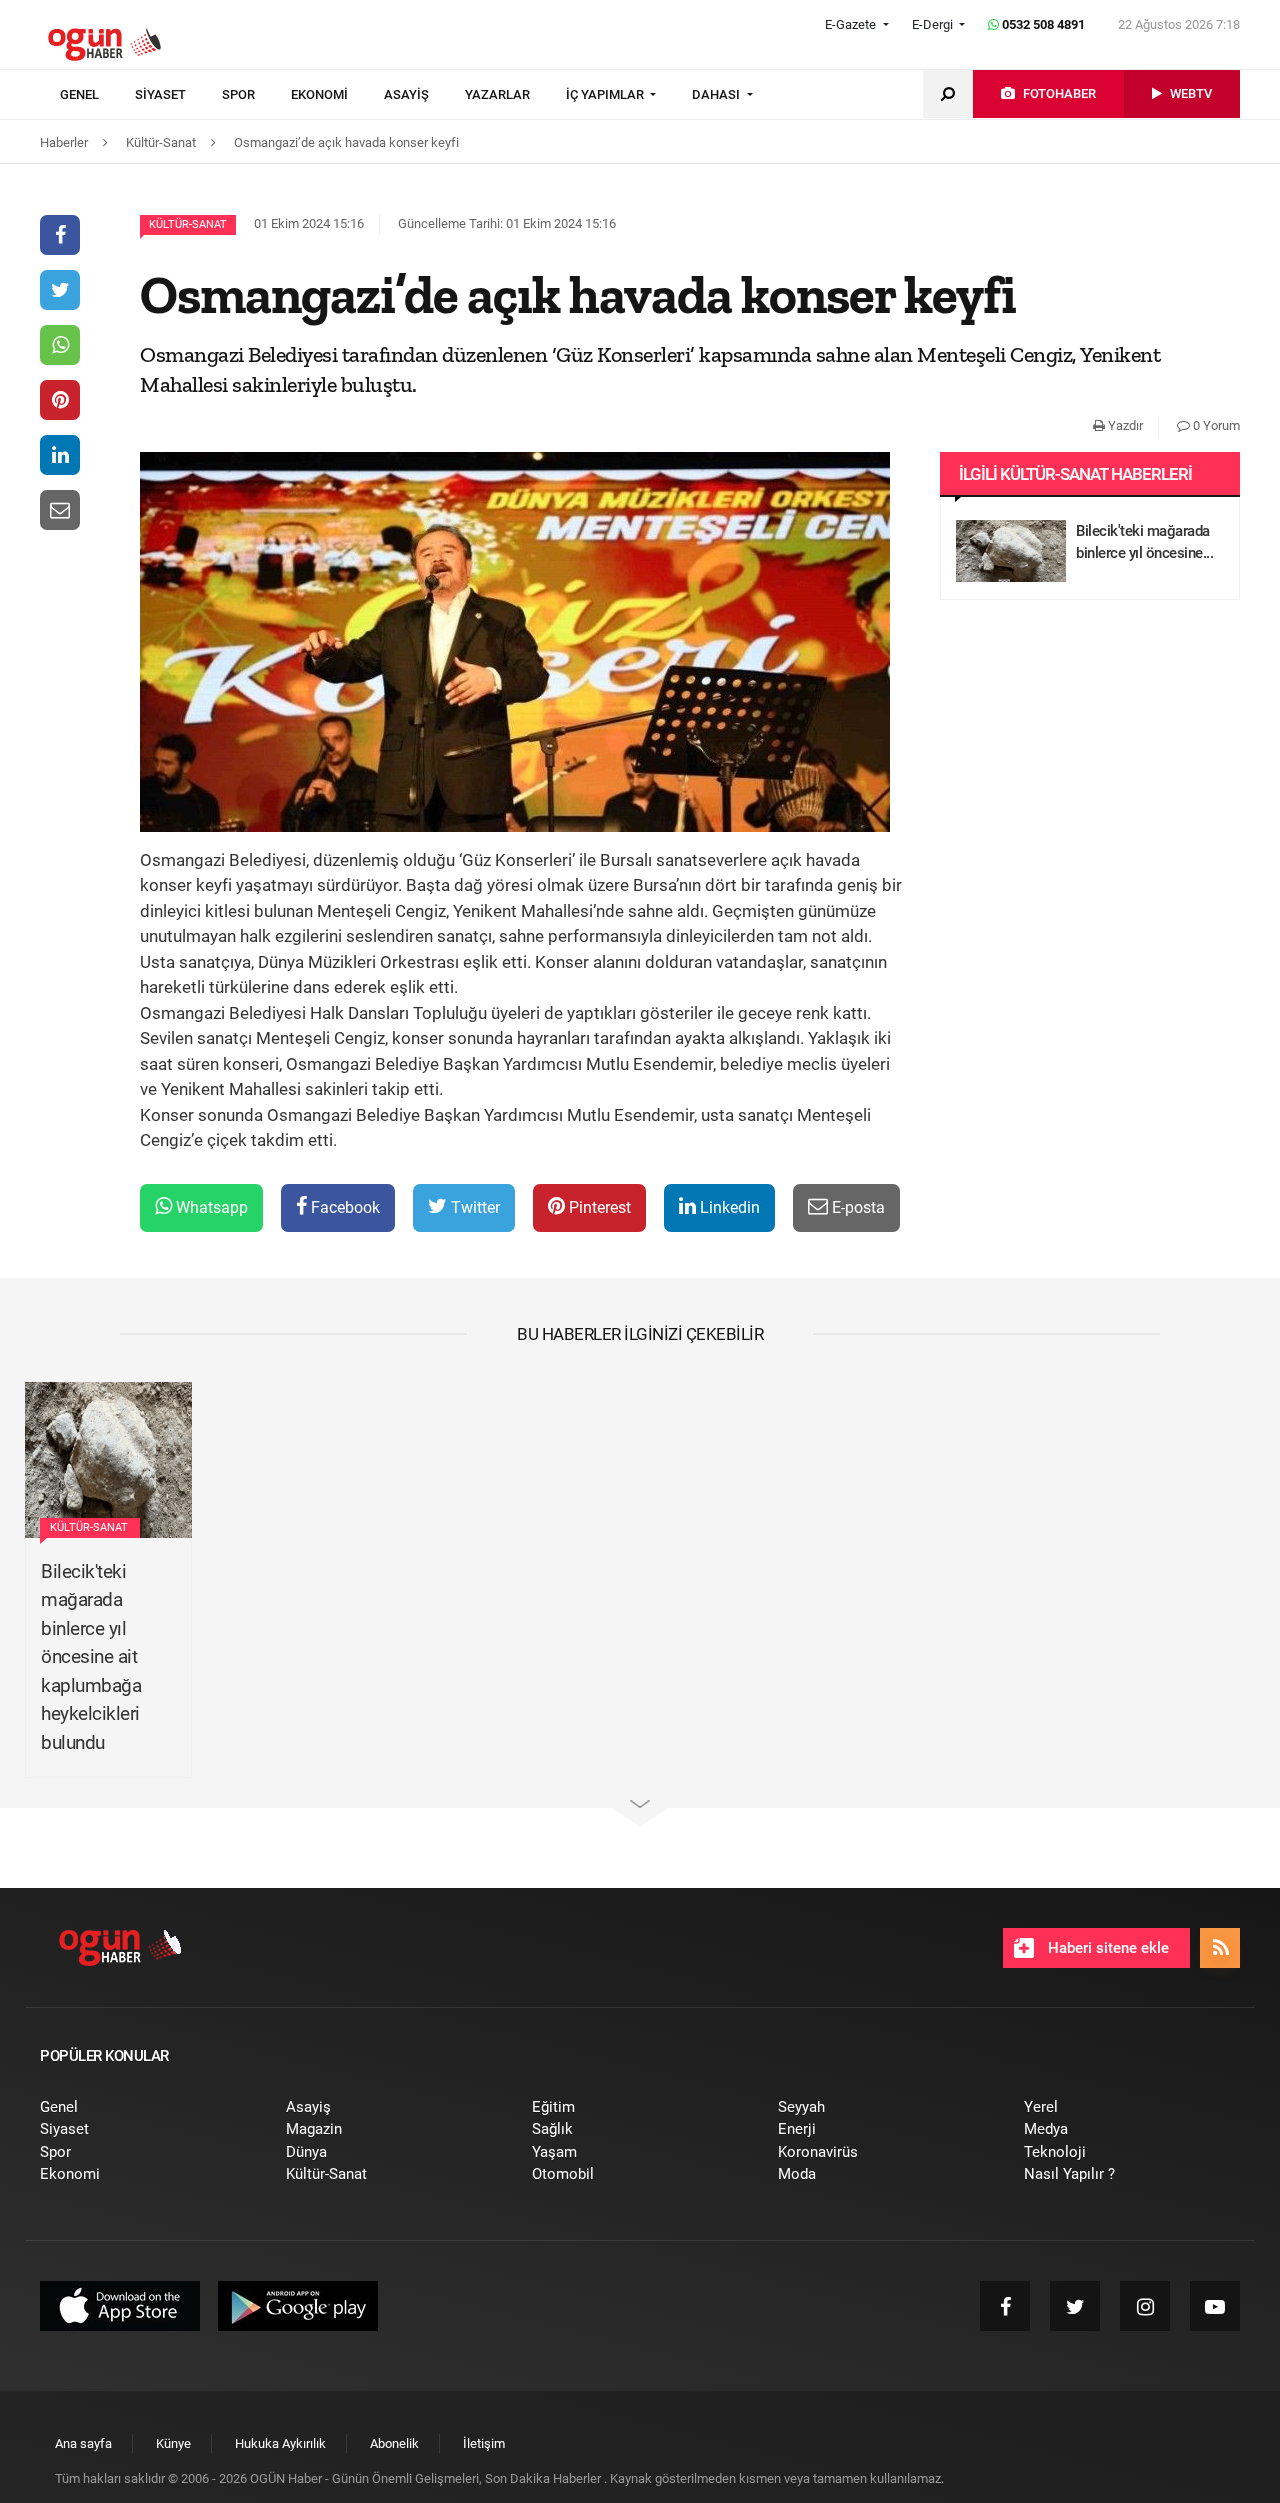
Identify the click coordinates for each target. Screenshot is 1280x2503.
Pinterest (598, 1207)
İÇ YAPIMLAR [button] (606, 94)
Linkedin (728, 1207)
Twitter (473, 1207)
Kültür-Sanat (188, 224)
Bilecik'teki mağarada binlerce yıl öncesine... (1144, 542)
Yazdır (1124, 425)
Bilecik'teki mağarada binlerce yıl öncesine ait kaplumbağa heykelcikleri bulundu (91, 1657)
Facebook (343, 1207)
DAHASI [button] (717, 94)
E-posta (856, 1207)
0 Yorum (1215, 425)
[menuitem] (97, 95)
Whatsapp (210, 1207)
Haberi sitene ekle (1106, 1948)
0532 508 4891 (1042, 24)
